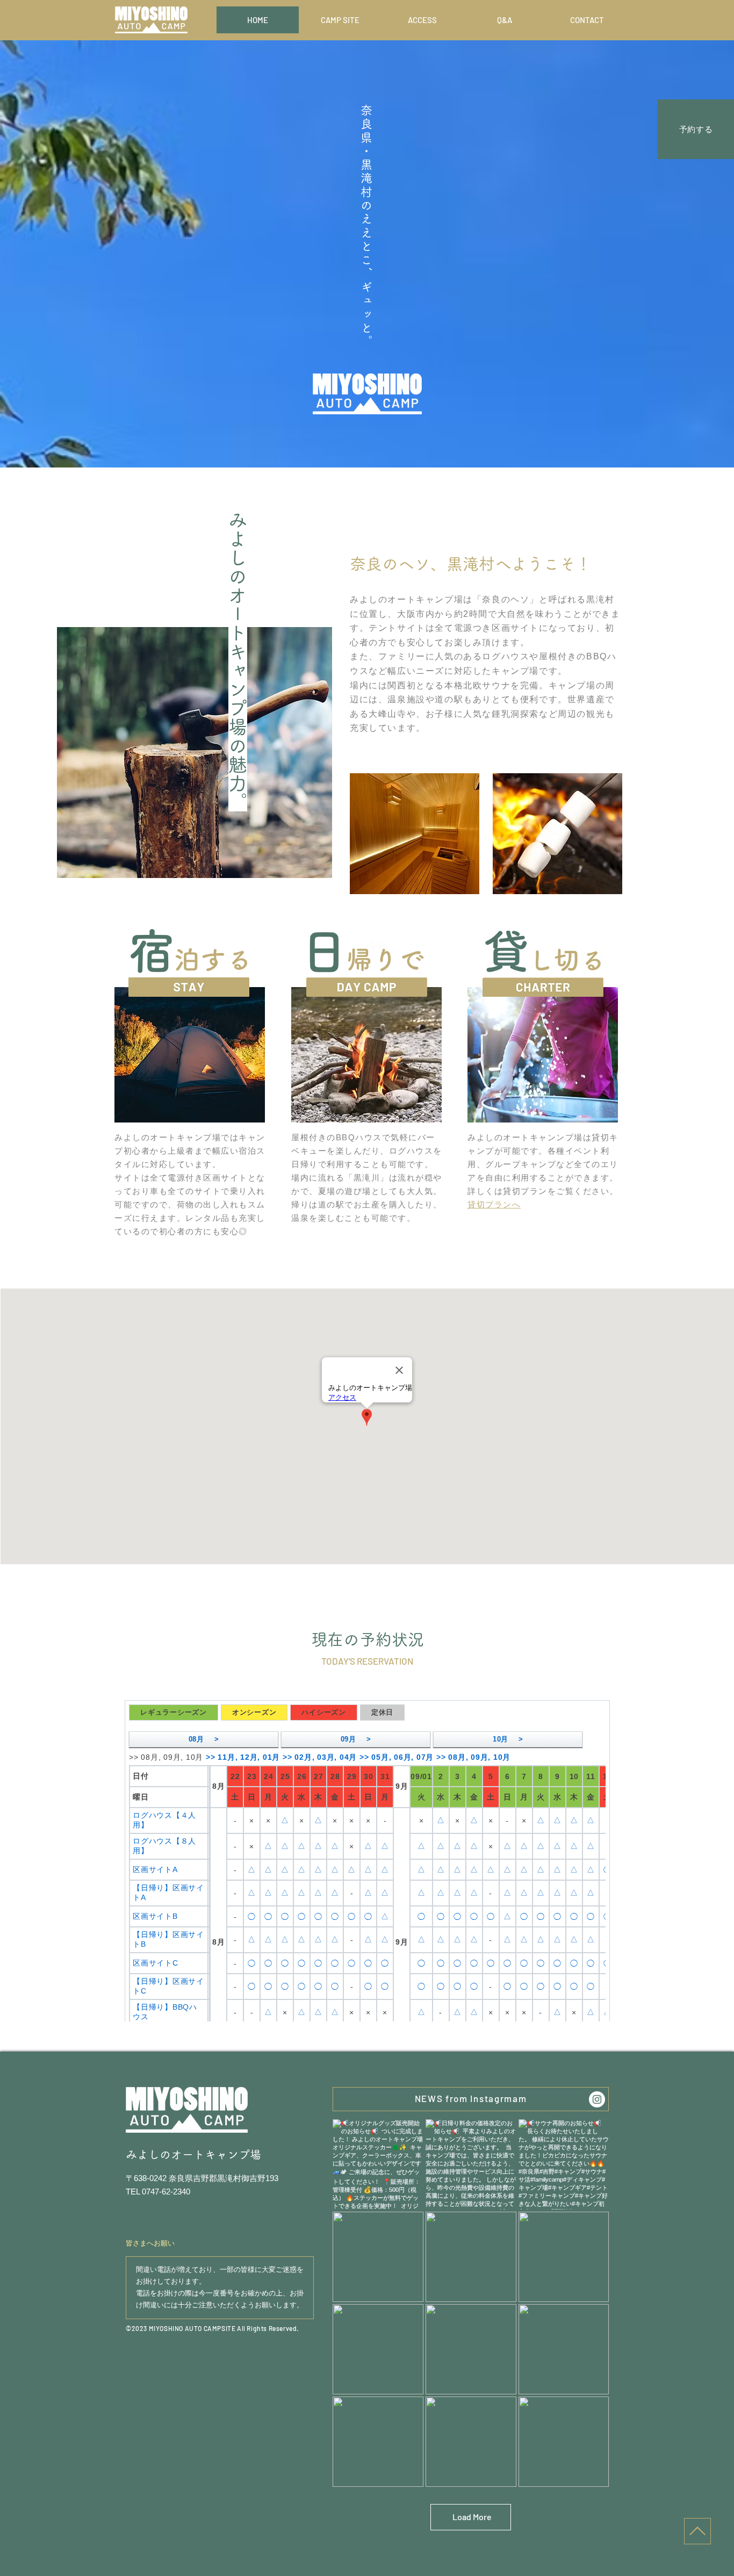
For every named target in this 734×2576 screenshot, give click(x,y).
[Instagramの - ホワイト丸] (597, 2099)
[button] (494, 1204)
